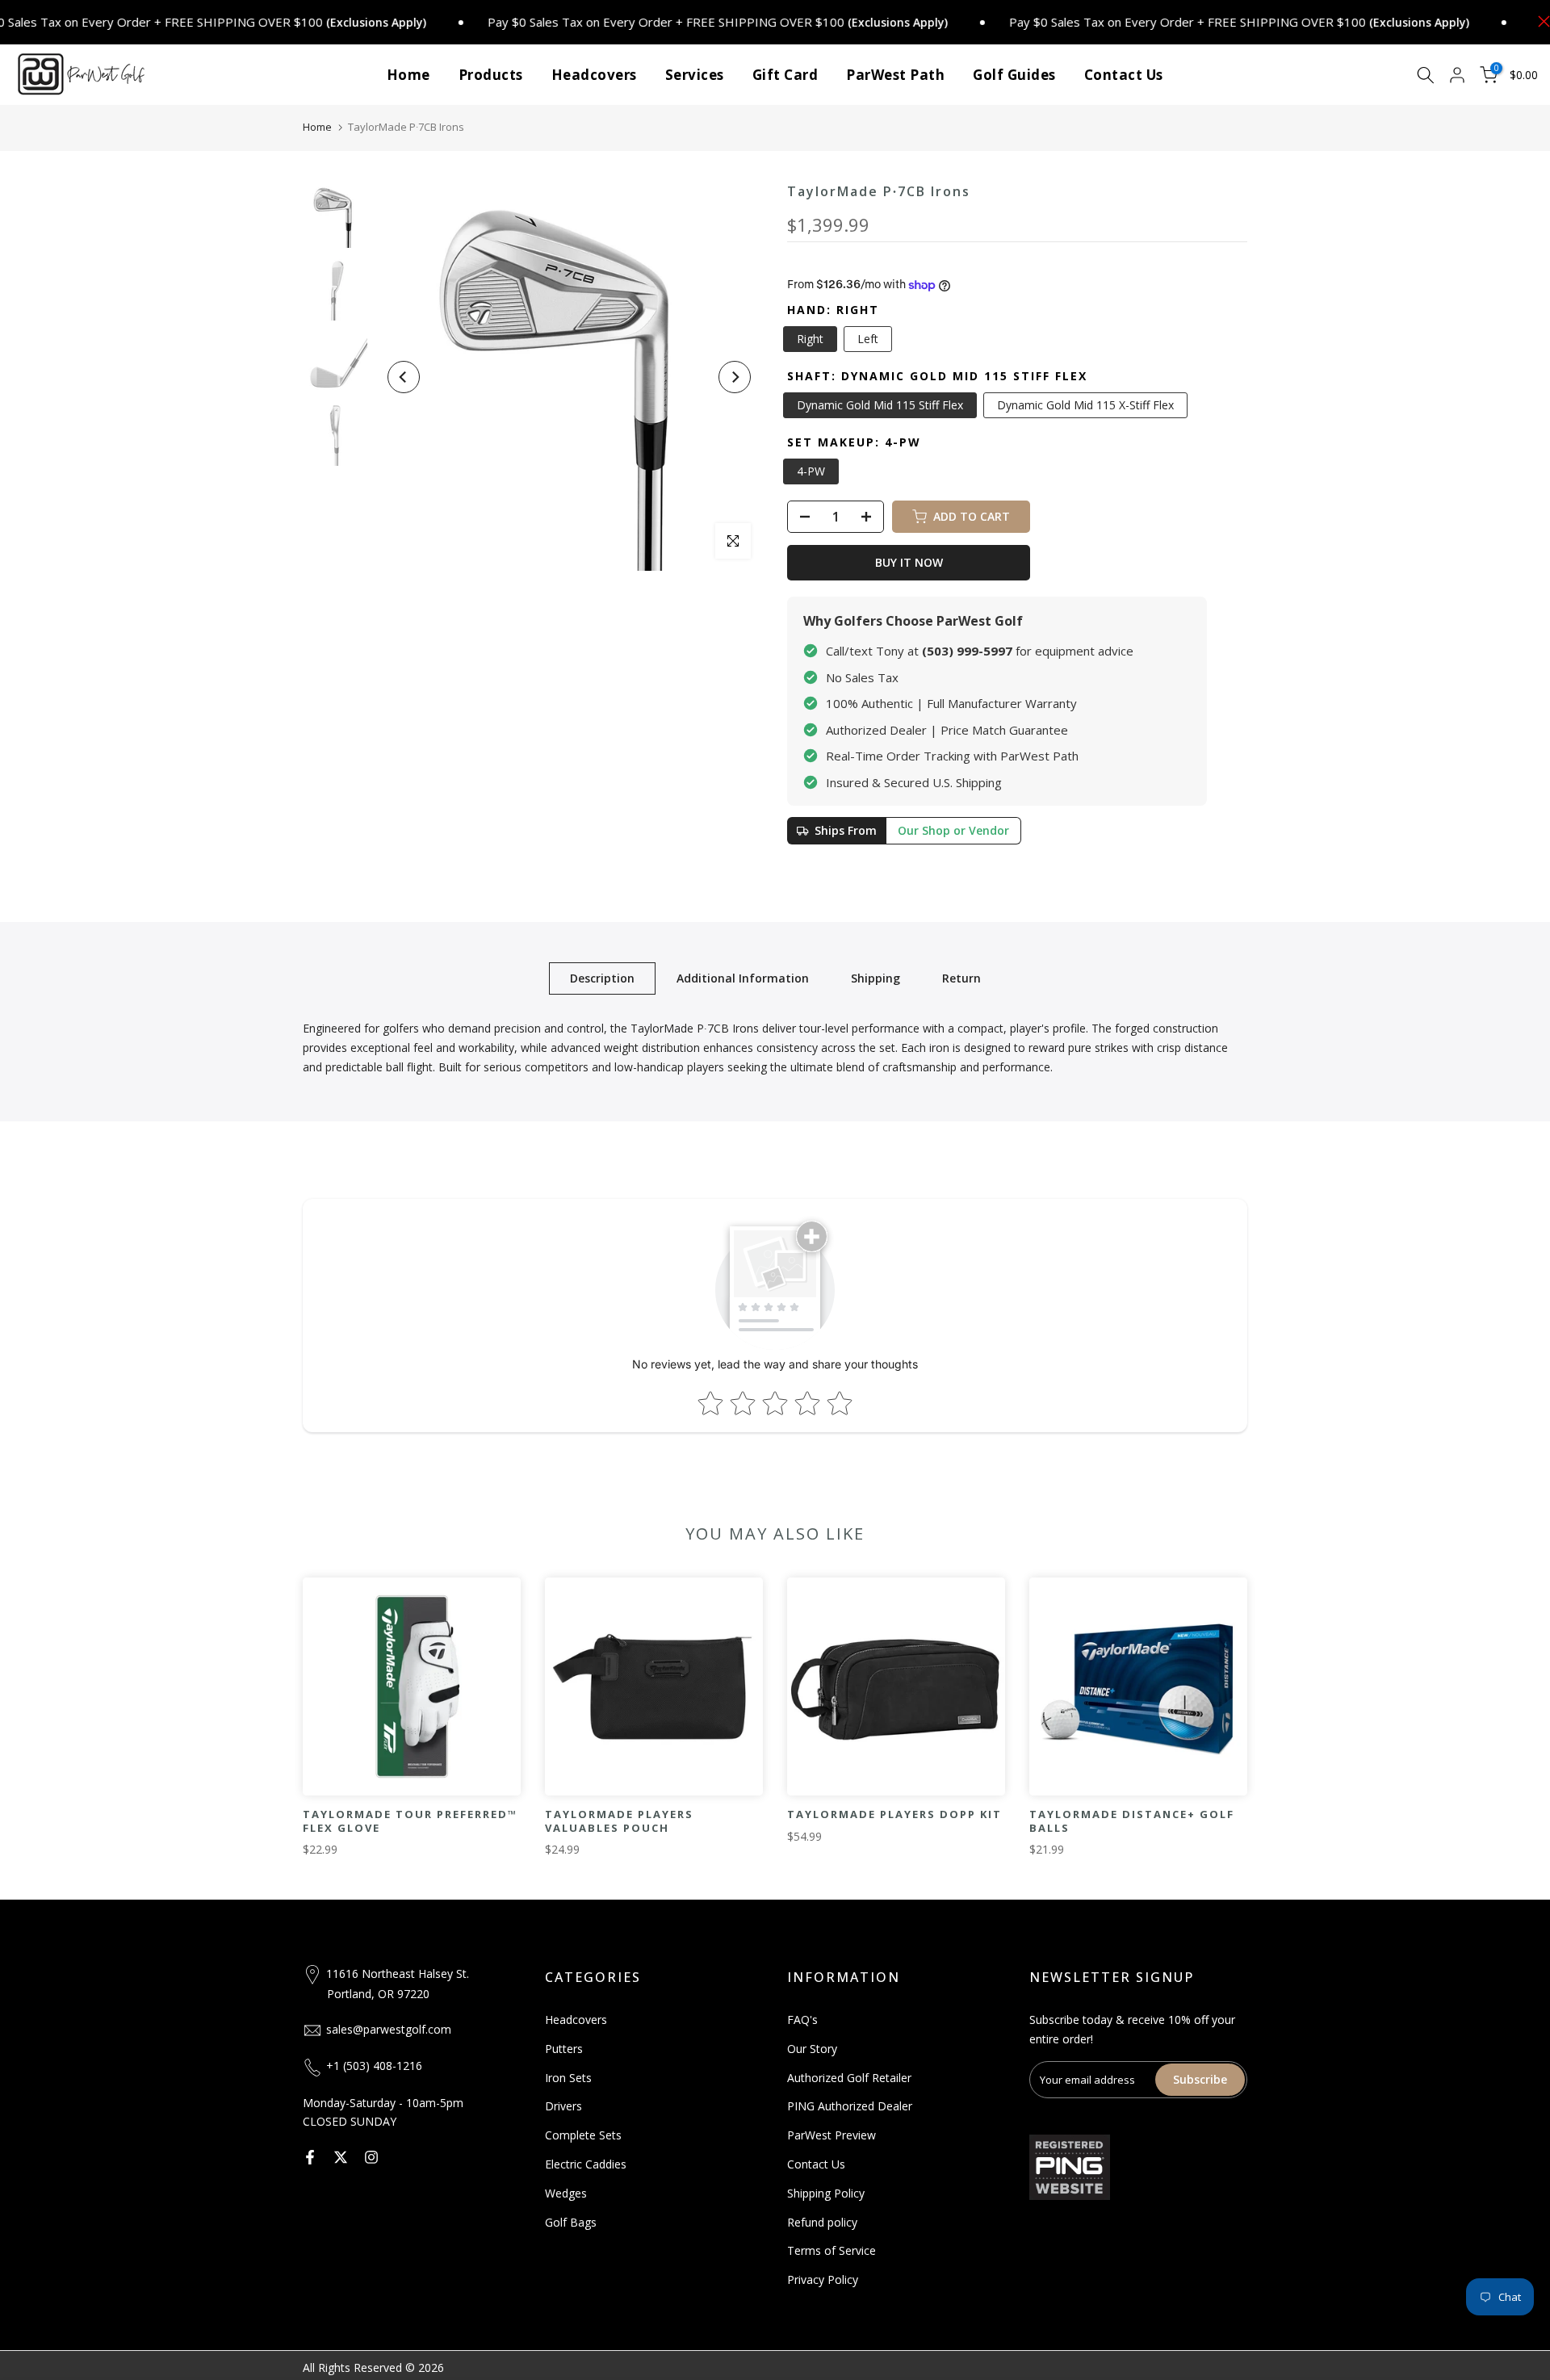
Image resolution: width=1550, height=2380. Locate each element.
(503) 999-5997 (967, 651)
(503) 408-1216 (383, 2066)
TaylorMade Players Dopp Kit (894, 1814)
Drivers (563, 2106)
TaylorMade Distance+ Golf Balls (1132, 1821)
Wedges (566, 2193)
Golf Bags (571, 2222)
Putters (564, 2049)
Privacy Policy (823, 2279)
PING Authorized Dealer (850, 2106)
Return (961, 978)
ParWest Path (895, 75)
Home (408, 75)
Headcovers (594, 75)
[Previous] (404, 377)
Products (491, 75)
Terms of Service (832, 2250)
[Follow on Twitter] (341, 2157)
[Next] (735, 377)
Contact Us (1124, 75)
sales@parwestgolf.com (389, 2029)
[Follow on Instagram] (371, 2157)
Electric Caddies (586, 2164)
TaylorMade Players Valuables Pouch (619, 1821)
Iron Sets (568, 2078)
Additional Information (743, 978)
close (1540, 21)
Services (695, 75)
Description (602, 978)
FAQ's (802, 2020)
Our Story (812, 2049)
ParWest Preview (832, 2135)
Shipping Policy (826, 2193)
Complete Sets (583, 2135)
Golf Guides (1014, 75)
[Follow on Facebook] (310, 2157)
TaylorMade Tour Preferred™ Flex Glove (410, 1821)
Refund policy (822, 2222)
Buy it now (909, 562)
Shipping (876, 978)
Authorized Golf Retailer (849, 2078)
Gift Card (785, 75)
